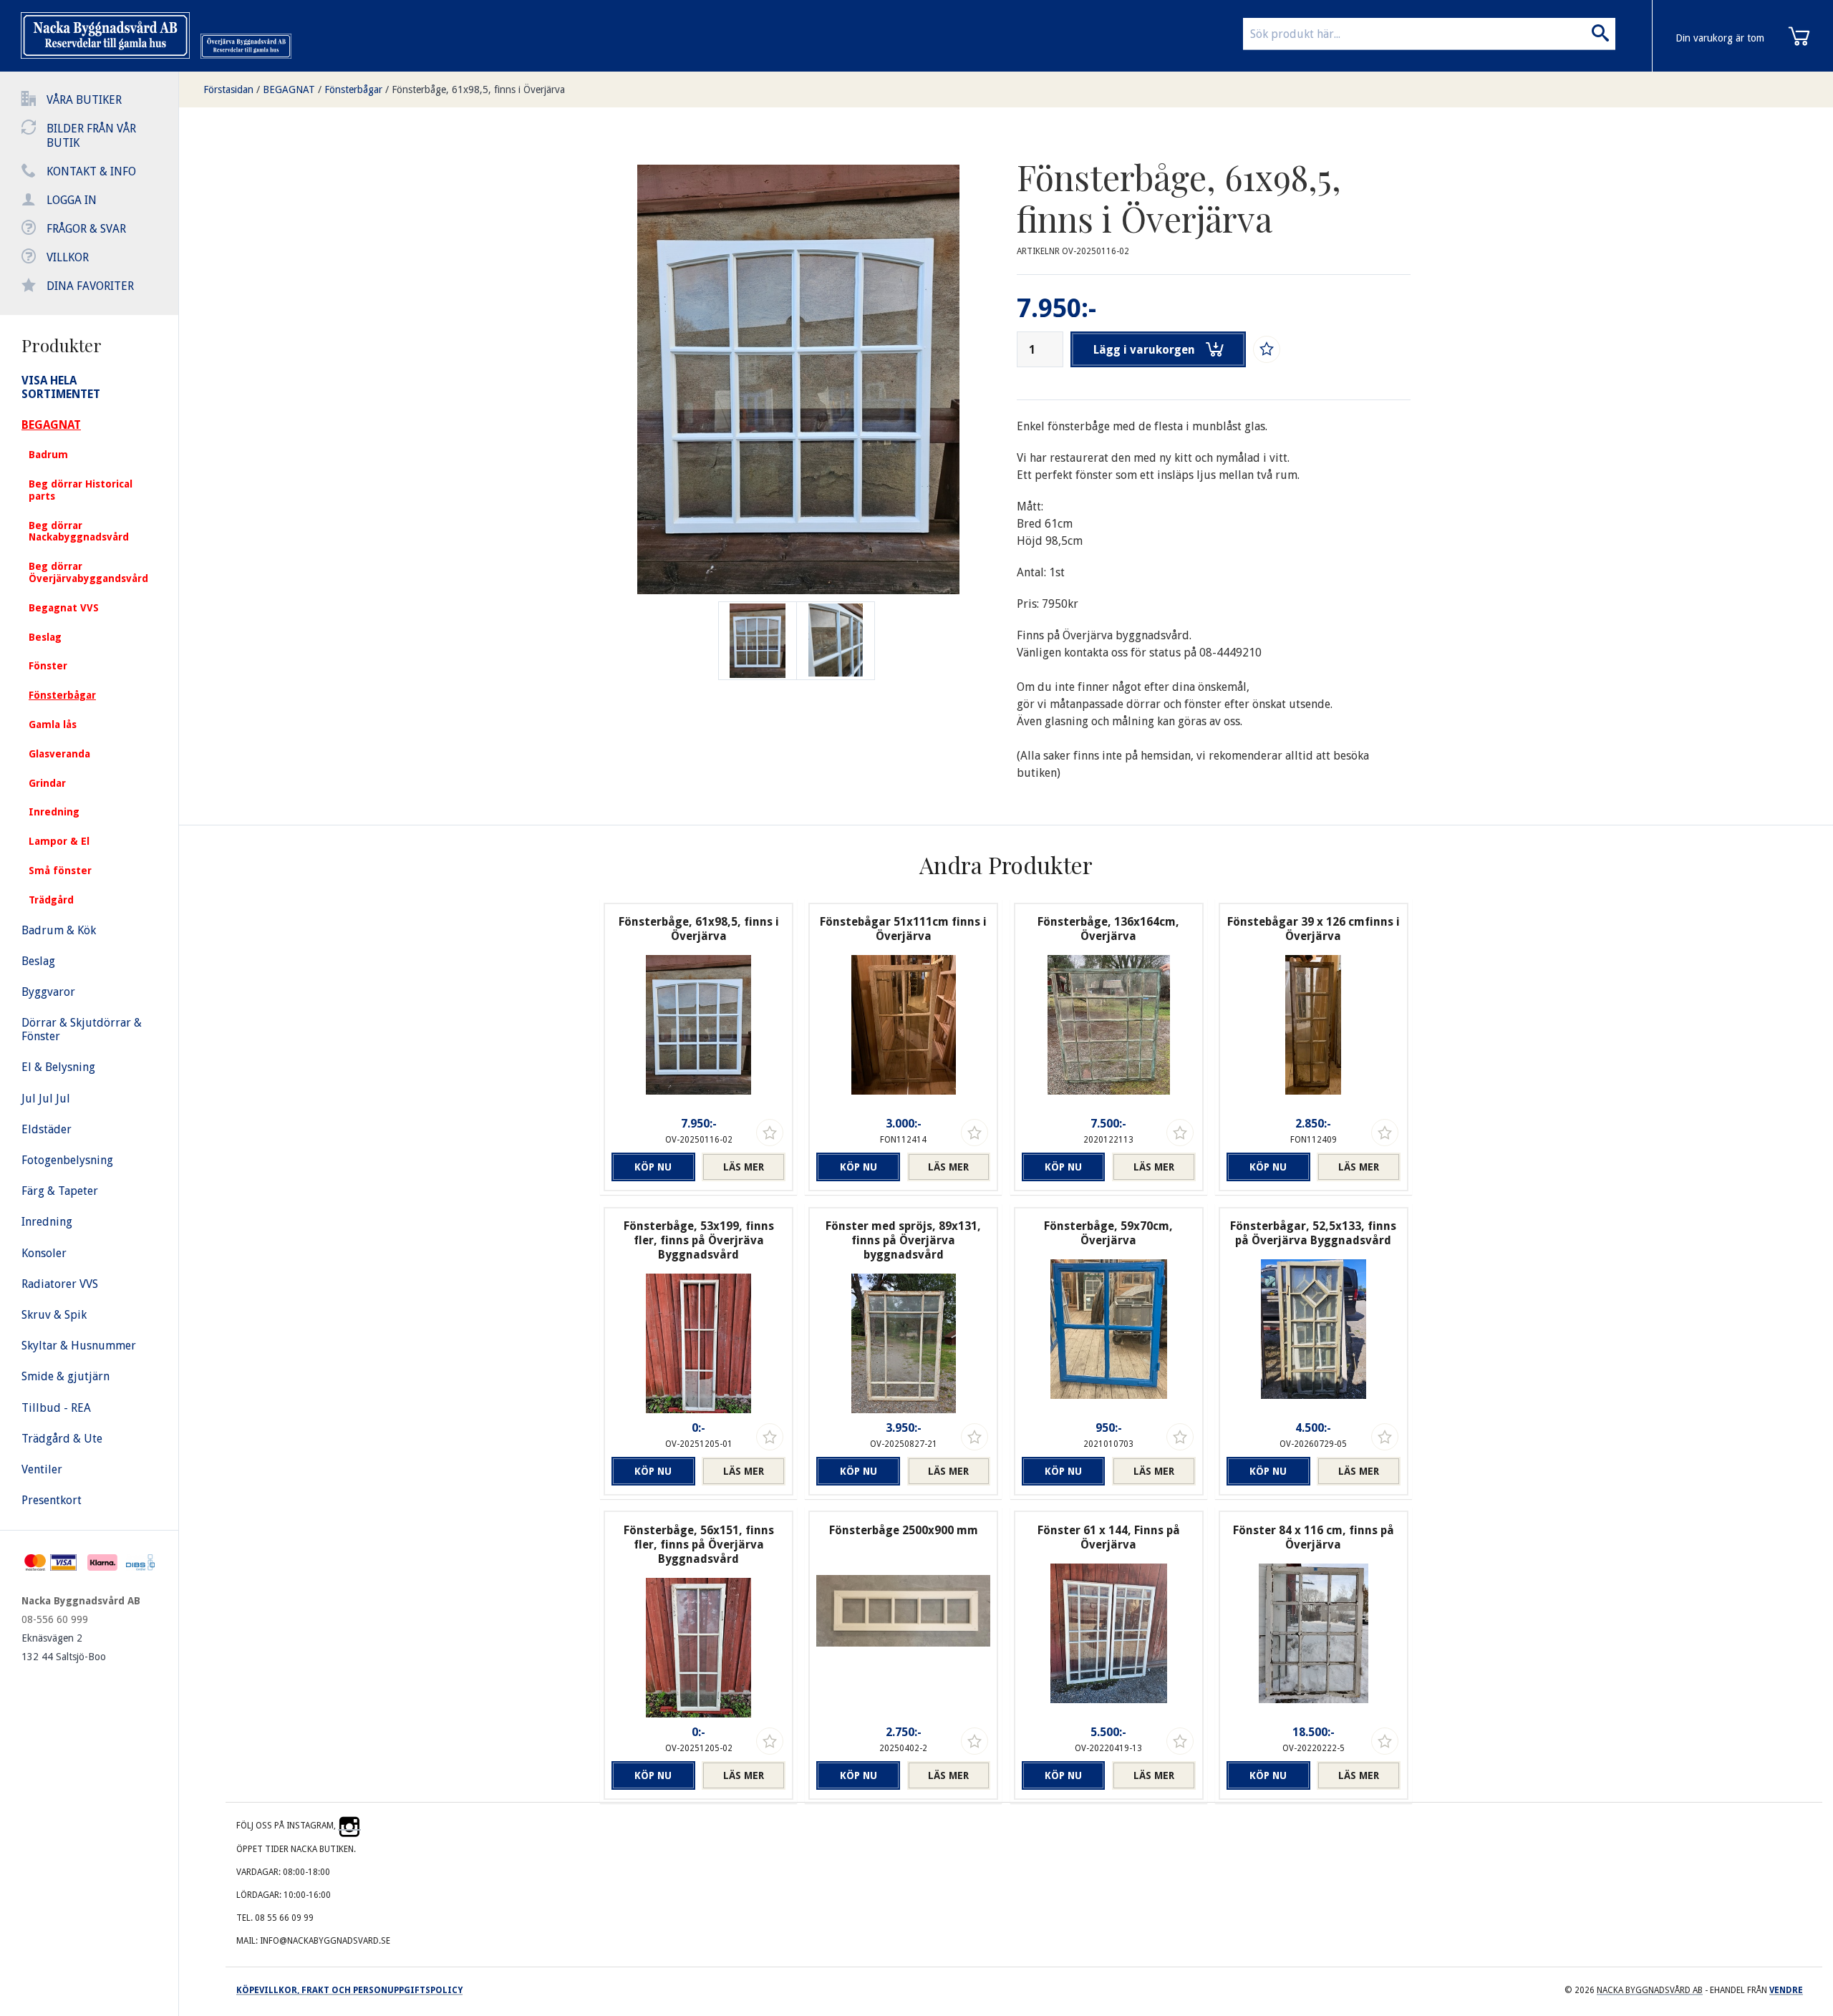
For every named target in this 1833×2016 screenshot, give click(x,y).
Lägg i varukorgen (1144, 350)
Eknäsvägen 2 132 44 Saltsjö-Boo (64, 1647)
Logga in (72, 200)
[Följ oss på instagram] (349, 1826)
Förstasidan (228, 89)
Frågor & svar (86, 229)
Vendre (1786, 1990)
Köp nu (653, 1167)
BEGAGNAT (289, 89)
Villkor (68, 257)
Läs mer (744, 1167)
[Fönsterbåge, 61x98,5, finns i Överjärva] (836, 641)
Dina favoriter (90, 286)
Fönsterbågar (353, 89)
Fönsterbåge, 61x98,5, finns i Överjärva (478, 89)
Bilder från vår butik (91, 136)
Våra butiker (84, 100)
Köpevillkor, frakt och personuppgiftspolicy (349, 1990)
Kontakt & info (91, 171)
